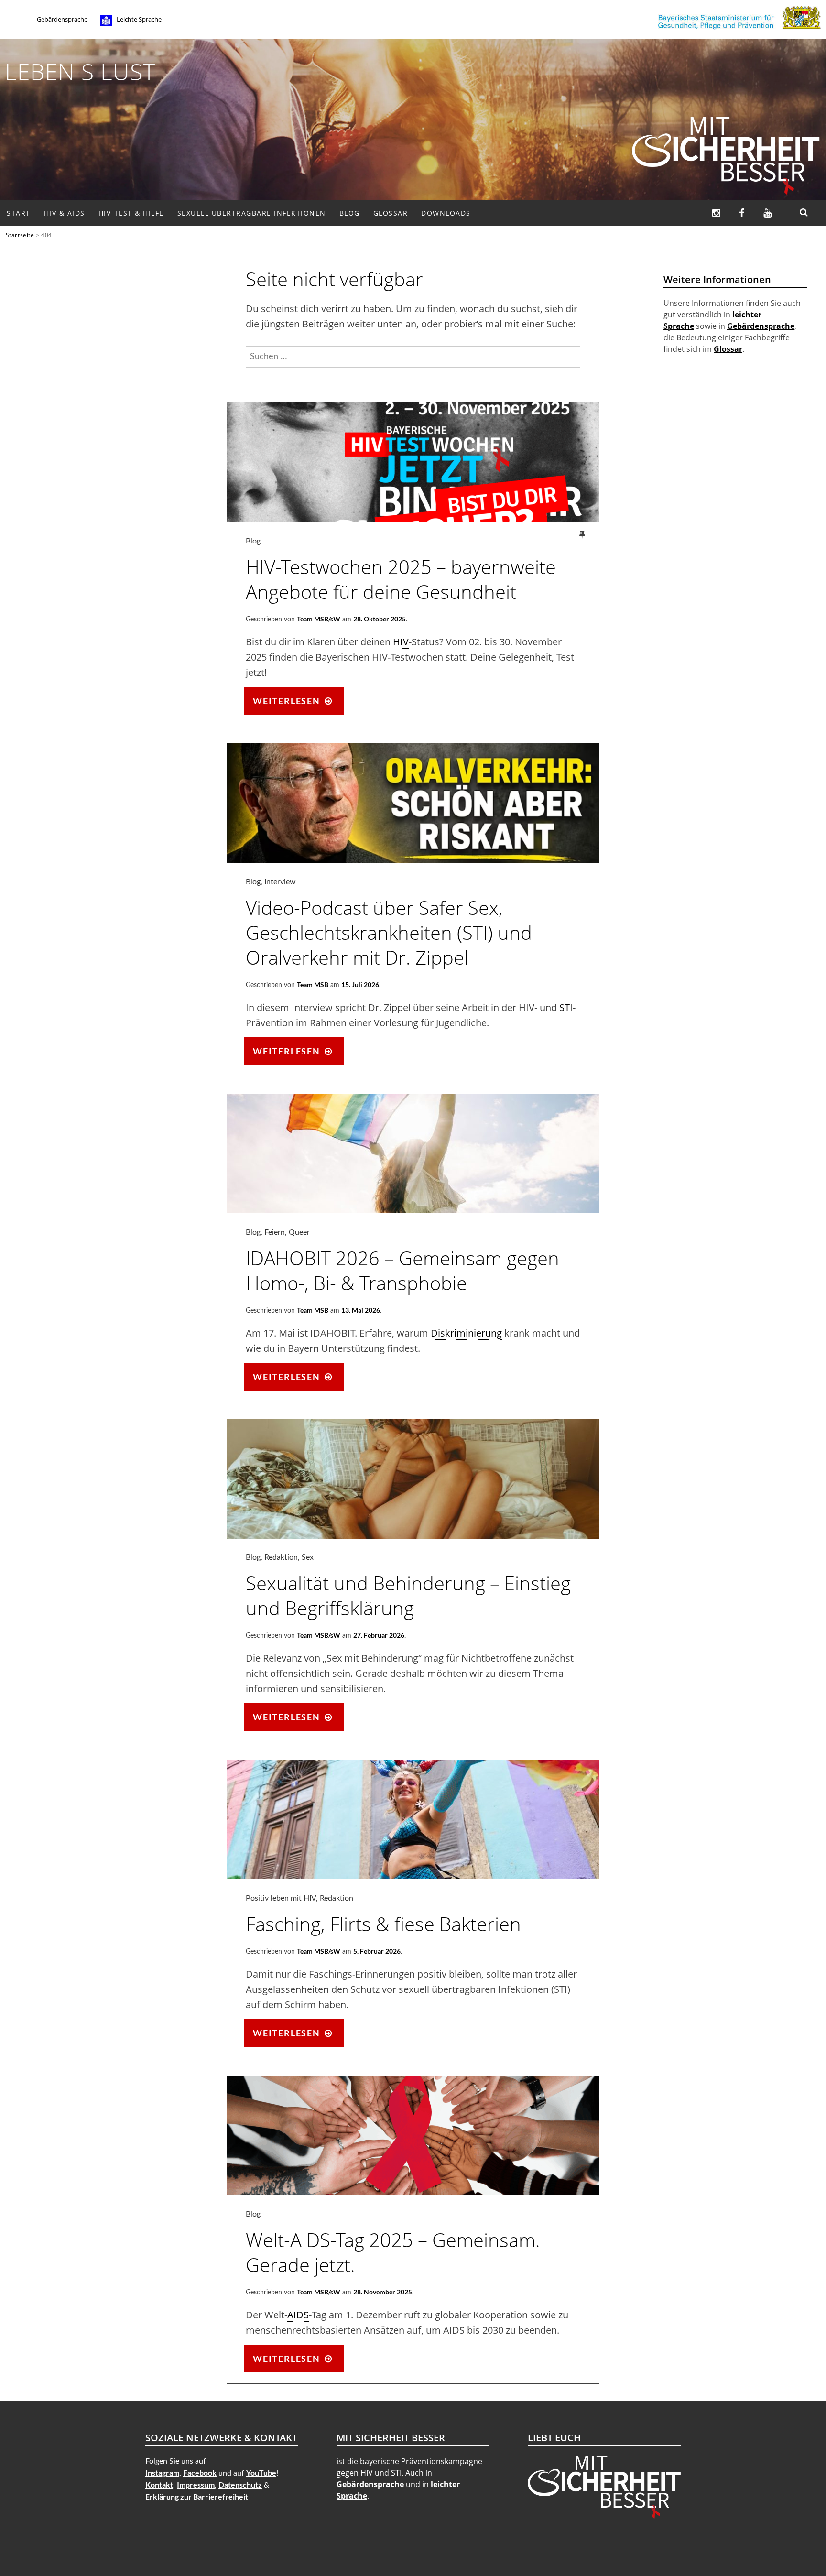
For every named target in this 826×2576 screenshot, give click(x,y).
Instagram (162, 2473)
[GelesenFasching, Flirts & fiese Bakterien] (413, 1876)
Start (19, 213)
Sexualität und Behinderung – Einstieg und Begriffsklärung (408, 1595)
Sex (308, 1557)
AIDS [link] (298, 2315)
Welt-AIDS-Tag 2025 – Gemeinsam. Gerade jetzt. (393, 2252)
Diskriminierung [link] (466, 1333)
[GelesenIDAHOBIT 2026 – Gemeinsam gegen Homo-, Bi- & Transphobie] (413, 1210)
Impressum (196, 2484)
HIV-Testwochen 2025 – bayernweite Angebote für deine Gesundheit (401, 579)
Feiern (275, 1232)
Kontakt (159, 2484)
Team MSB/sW (319, 619)
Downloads (446, 213)
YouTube (261, 2473)
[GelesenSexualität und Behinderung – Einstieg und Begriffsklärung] (413, 1535)
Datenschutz (240, 2484)
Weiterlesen (298, 704)
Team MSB (313, 984)
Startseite (20, 235)
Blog (350, 213)
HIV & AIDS (65, 213)
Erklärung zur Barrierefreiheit (197, 2496)
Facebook (200, 2473)
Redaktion (281, 1557)
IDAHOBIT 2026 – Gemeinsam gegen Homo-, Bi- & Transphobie (402, 1270)
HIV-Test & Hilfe (131, 213)
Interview (280, 882)
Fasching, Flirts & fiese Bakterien (383, 1924)
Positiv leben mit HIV (281, 1898)
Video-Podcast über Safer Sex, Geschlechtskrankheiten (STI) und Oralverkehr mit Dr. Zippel (389, 932)
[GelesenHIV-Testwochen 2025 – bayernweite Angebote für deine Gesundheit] (413, 519)
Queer (299, 1232)
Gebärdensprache (62, 19)
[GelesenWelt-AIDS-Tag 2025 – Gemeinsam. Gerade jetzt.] (413, 2192)
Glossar (391, 213)
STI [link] (566, 1007)
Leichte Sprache (139, 19)
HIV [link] (401, 642)
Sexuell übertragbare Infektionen (252, 213)
